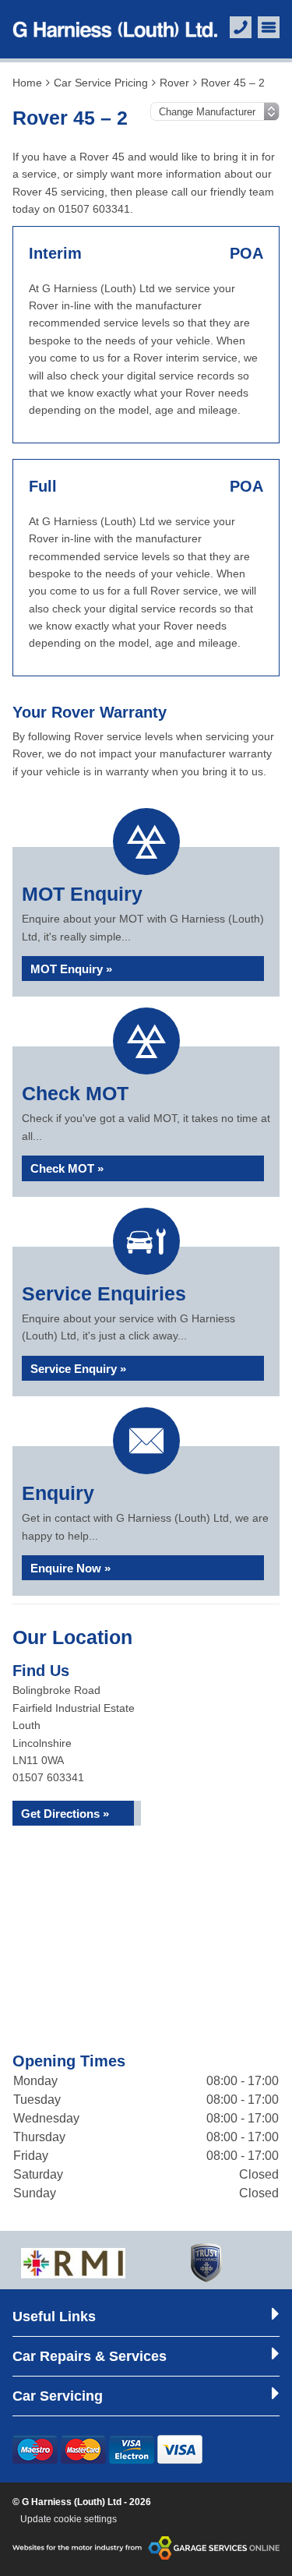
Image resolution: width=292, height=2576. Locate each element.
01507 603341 (48, 1777)
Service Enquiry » (78, 1369)
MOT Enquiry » (71, 969)
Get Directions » (65, 1814)
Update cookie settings (69, 2519)
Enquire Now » (70, 1568)
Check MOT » (67, 1168)
